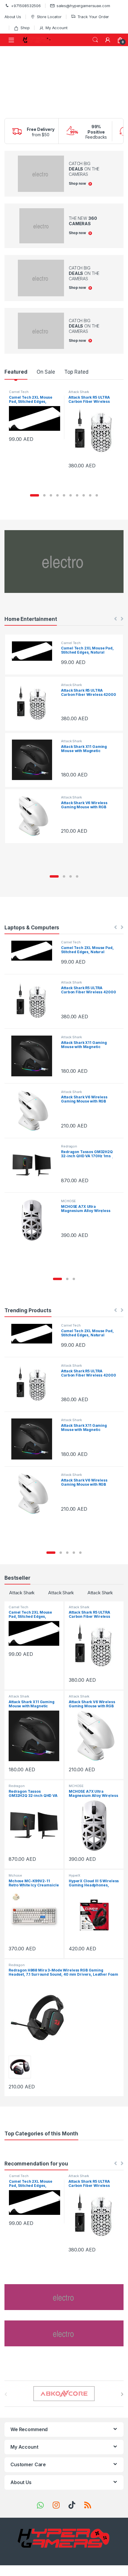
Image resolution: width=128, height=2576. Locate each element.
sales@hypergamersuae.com (83, 6)
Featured (16, 372)
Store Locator (49, 17)
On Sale (46, 372)
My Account (56, 28)
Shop (25, 28)
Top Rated (76, 372)
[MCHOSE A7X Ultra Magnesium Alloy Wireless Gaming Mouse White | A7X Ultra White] (34, 1220)
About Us (13, 17)
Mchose (15, 1875)
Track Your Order (93, 17)
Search (95, 40)
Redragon (69, 1146)
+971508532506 (26, 6)
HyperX (75, 1875)
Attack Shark (79, 392)
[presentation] (122, 2394)
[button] (35, 495)
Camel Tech (19, 392)
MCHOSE (68, 1201)
